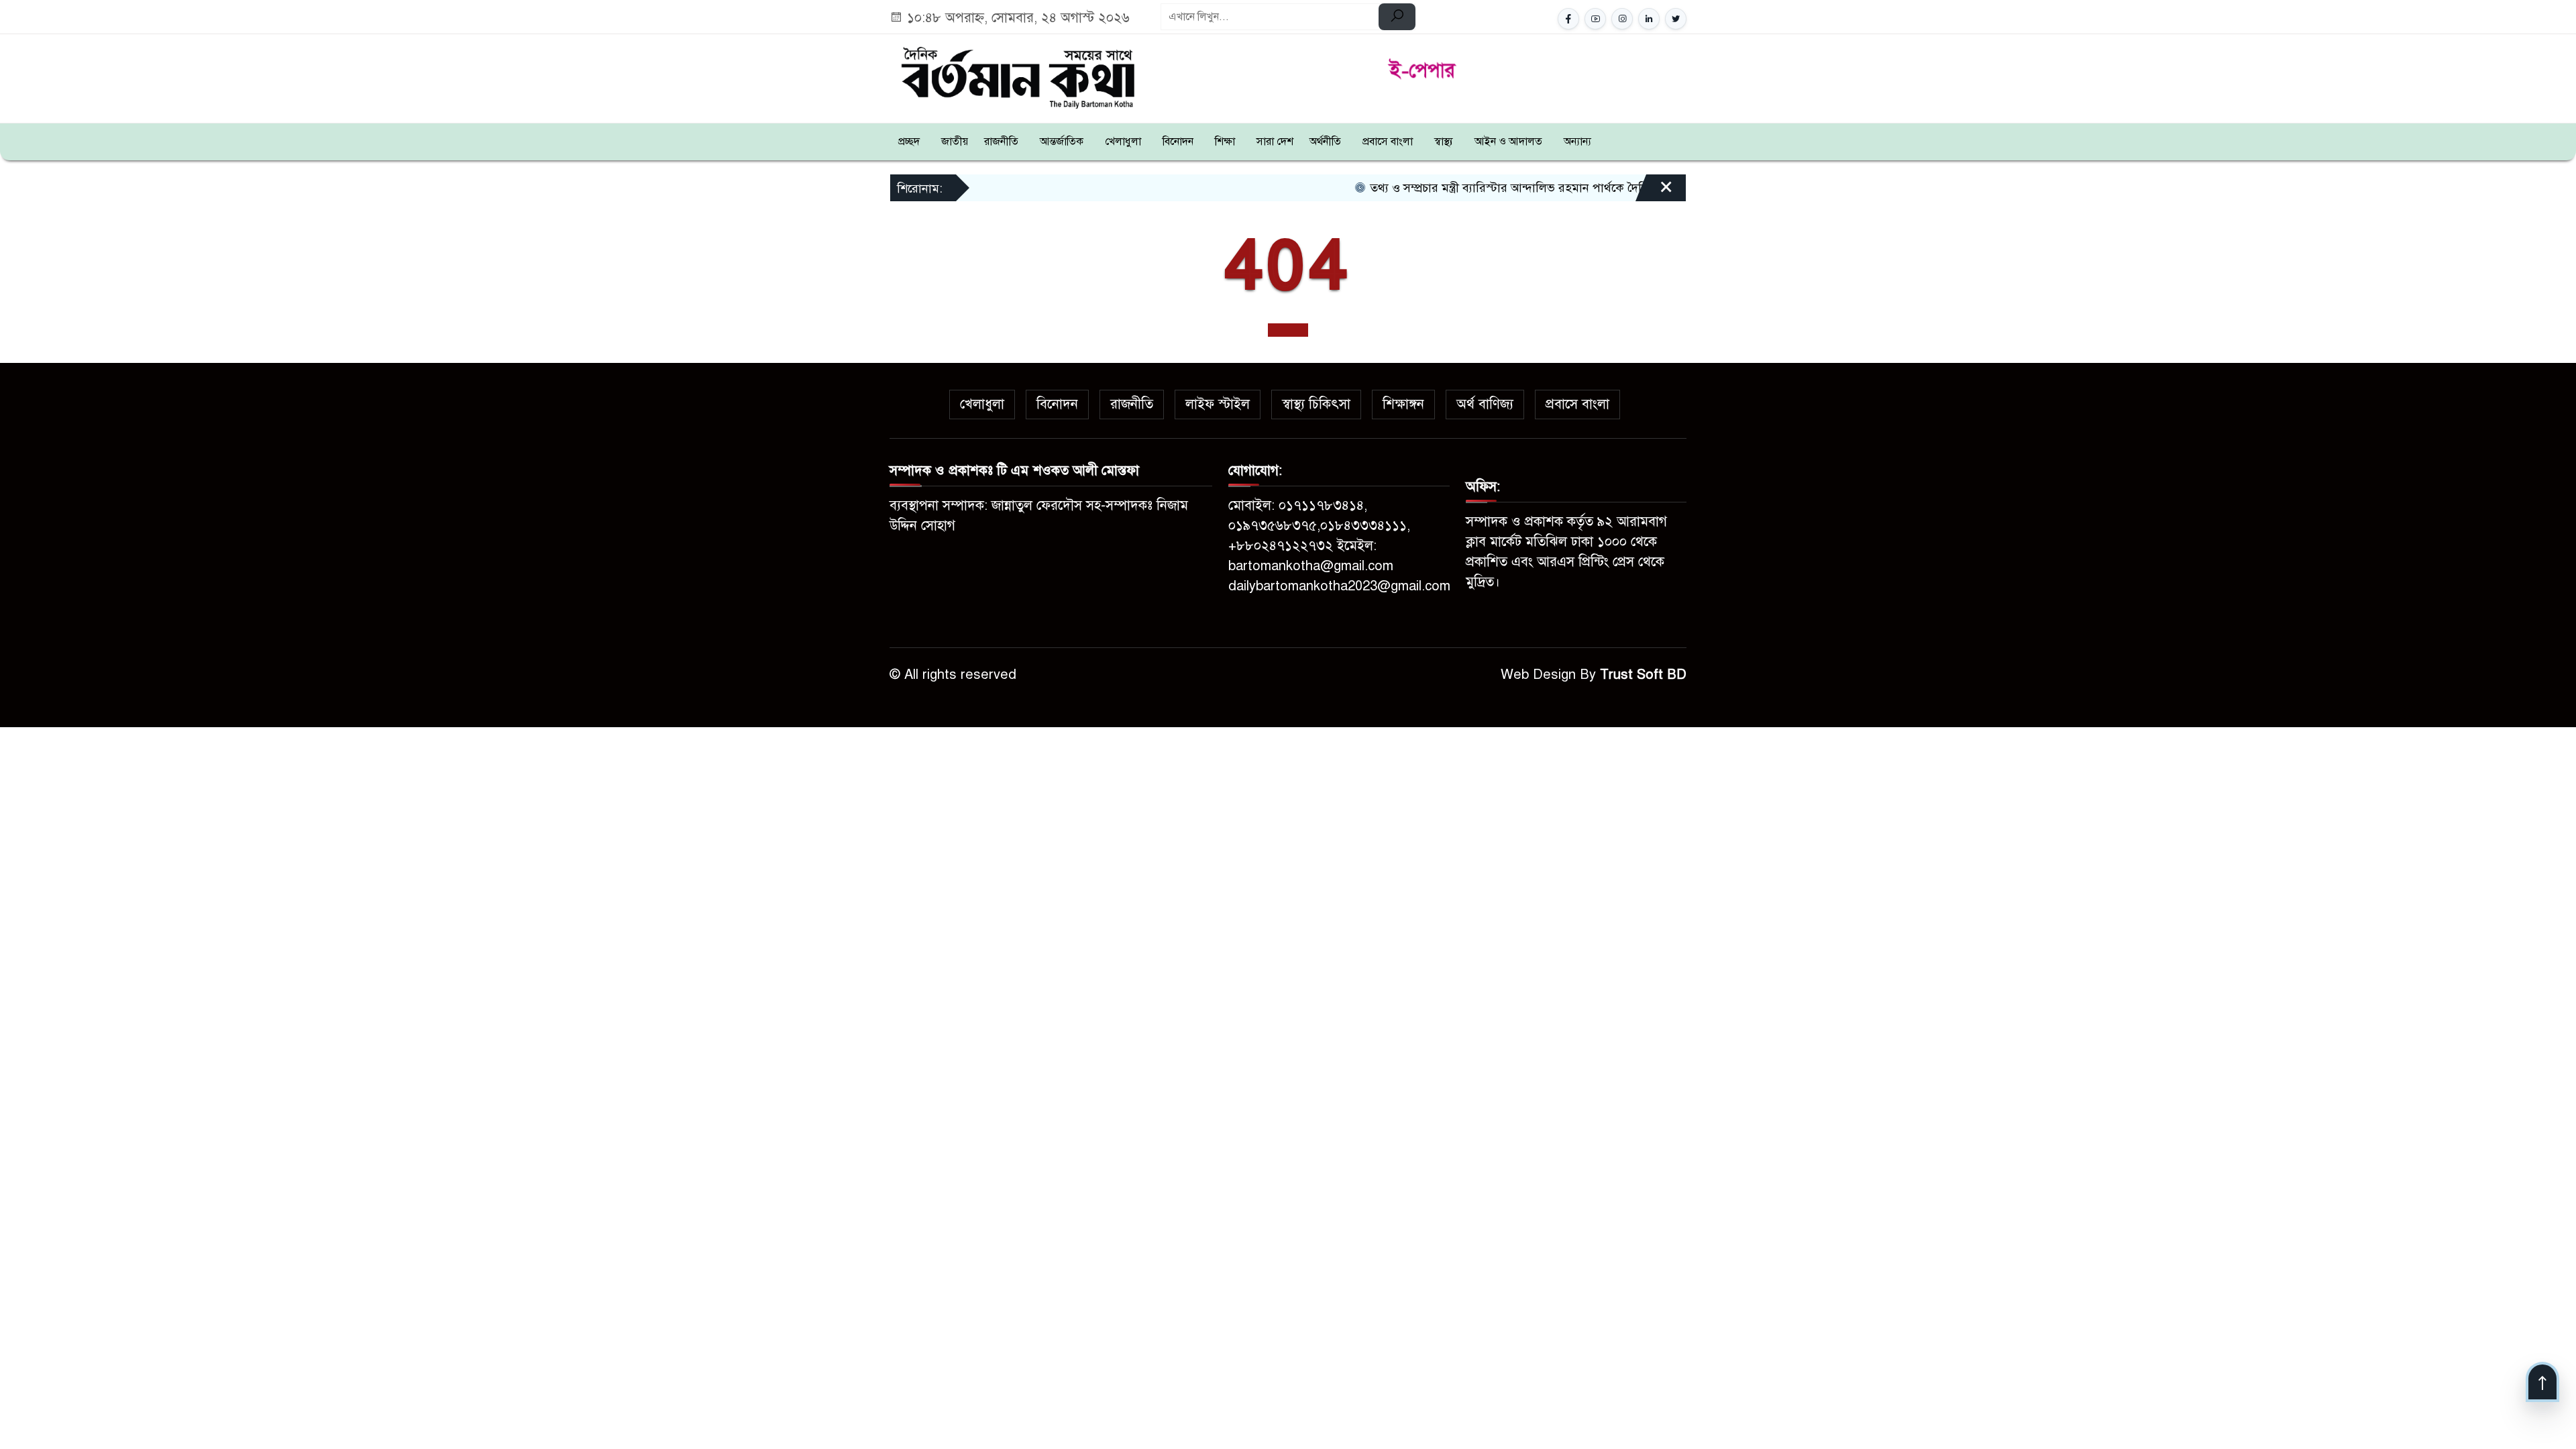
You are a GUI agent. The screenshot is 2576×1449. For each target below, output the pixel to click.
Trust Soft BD (1643, 675)
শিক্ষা (1225, 142)
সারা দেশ (1275, 142)
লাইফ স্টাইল (1218, 404)
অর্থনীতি (1325, 142)
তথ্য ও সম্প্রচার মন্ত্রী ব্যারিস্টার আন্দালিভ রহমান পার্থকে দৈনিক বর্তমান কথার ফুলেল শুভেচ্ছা (1539, 188)
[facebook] (1568, 19)
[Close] (1654, 193)
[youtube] (1595, 19)
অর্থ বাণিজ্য (1485, 404)
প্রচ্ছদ (909, 142)
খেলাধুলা (1123, 142)
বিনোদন (1178, 142)
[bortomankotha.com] (1017, 76)
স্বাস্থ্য (1444, 142)
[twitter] (1676, 19)
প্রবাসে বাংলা (1388, 142)
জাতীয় (955, 142)
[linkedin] (1649, 19)
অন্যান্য (1577, 142)
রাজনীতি (1001, 142)
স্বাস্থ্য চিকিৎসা (1316, 404)
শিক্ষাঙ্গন (1403, 404)
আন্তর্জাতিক (1062, 142)
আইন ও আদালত (1508, 142)
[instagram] (1622, 19)
